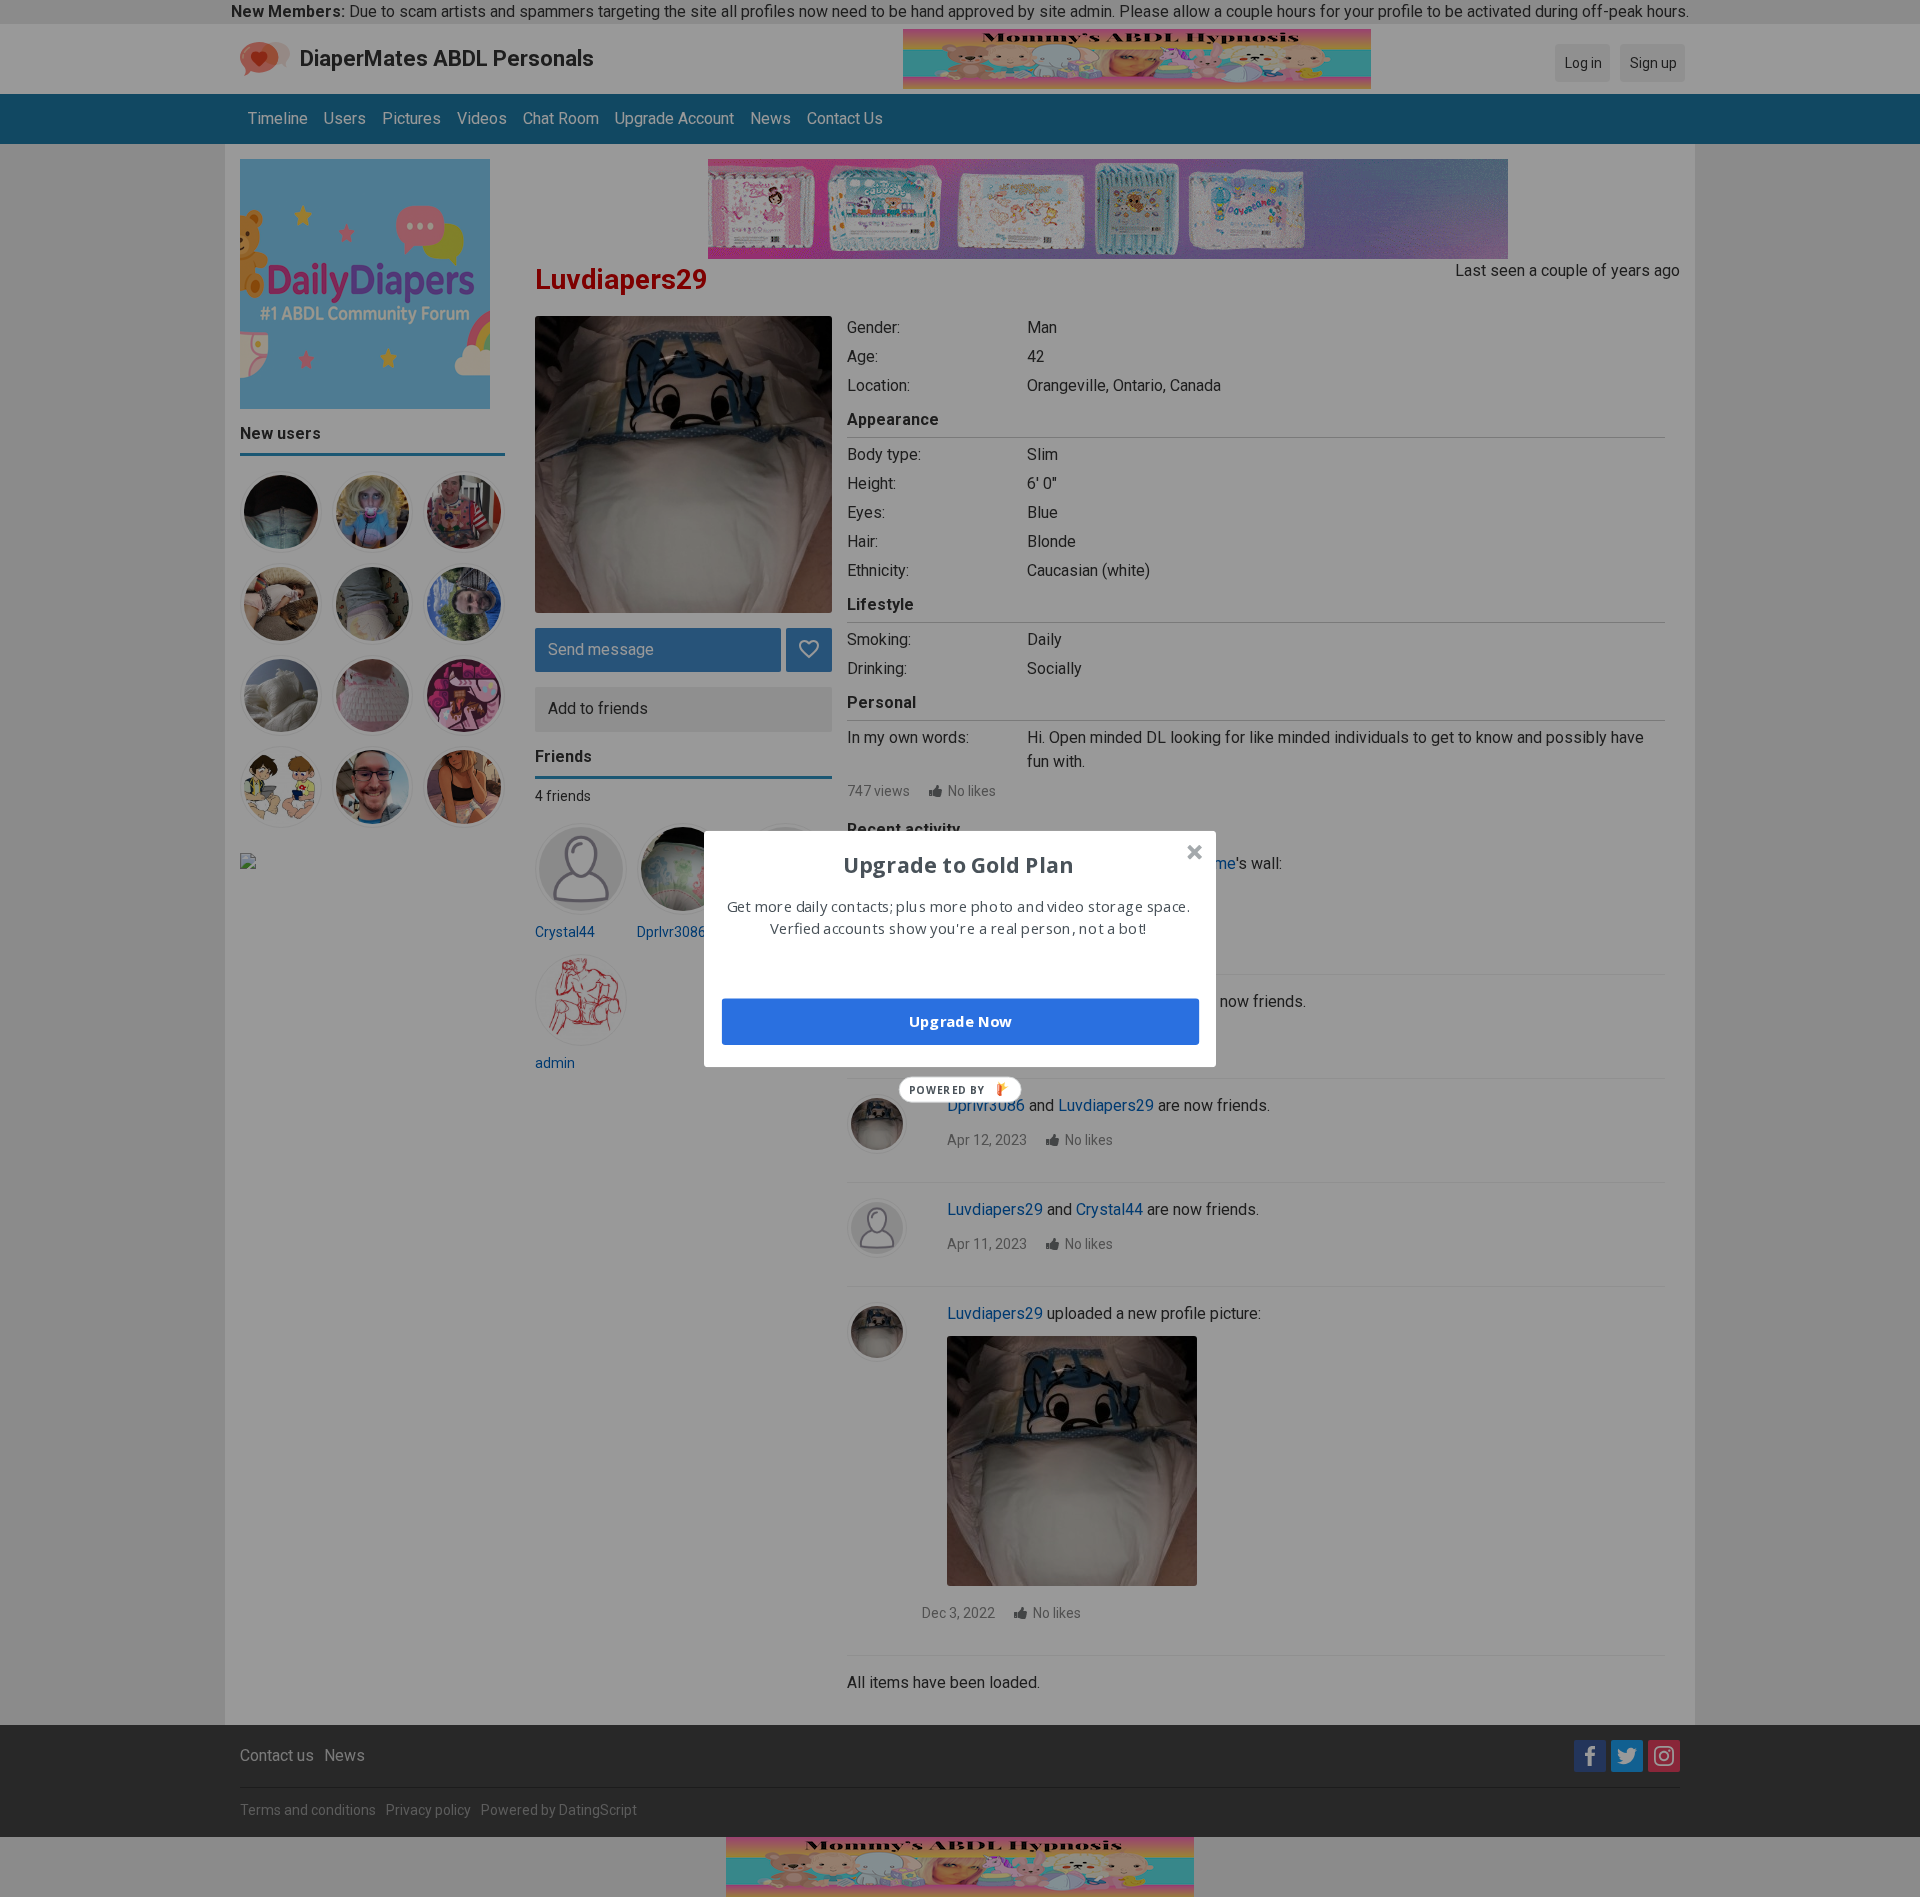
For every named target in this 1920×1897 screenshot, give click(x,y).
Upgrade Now (960, 1021)
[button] (958, 864)
